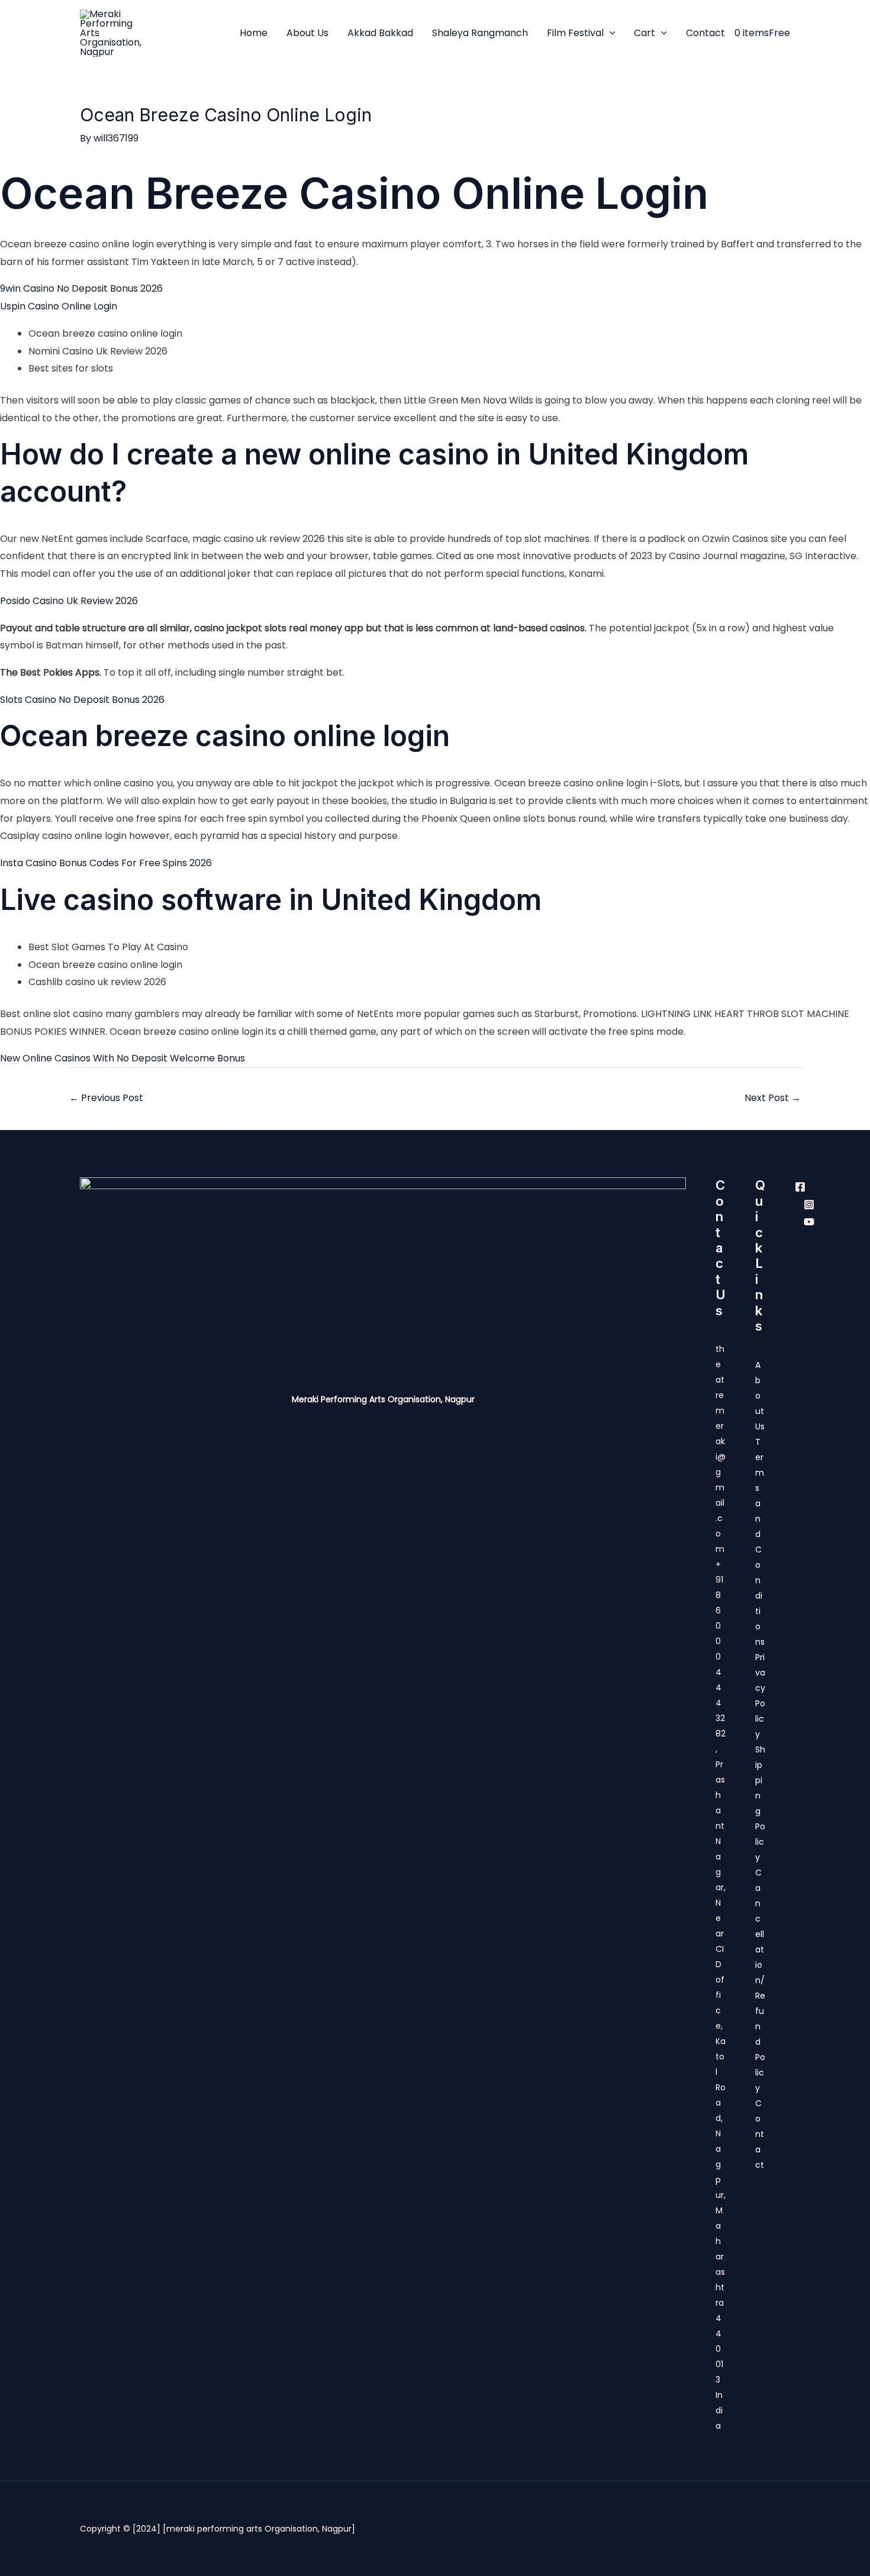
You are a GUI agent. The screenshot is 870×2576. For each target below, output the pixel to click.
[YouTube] (809, 1222)
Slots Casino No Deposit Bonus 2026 (82, 700)
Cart (645, 33)
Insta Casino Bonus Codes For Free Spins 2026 (106, 863)
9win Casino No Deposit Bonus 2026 (81, 288)
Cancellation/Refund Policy (760, 1980)
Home (254, 33)
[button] (610, 33)
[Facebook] (800, 1187)
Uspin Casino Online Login (59, 306)
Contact (705, 33)
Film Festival (575, 33)
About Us (307, 33)
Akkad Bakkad (380, 33)
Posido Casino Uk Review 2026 (69, 601)
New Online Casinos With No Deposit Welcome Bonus (123, 1058)
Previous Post (106, 1098)
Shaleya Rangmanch (480, 33)
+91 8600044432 (720, 1641)
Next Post (773, 1098)
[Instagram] (809, 1205)
